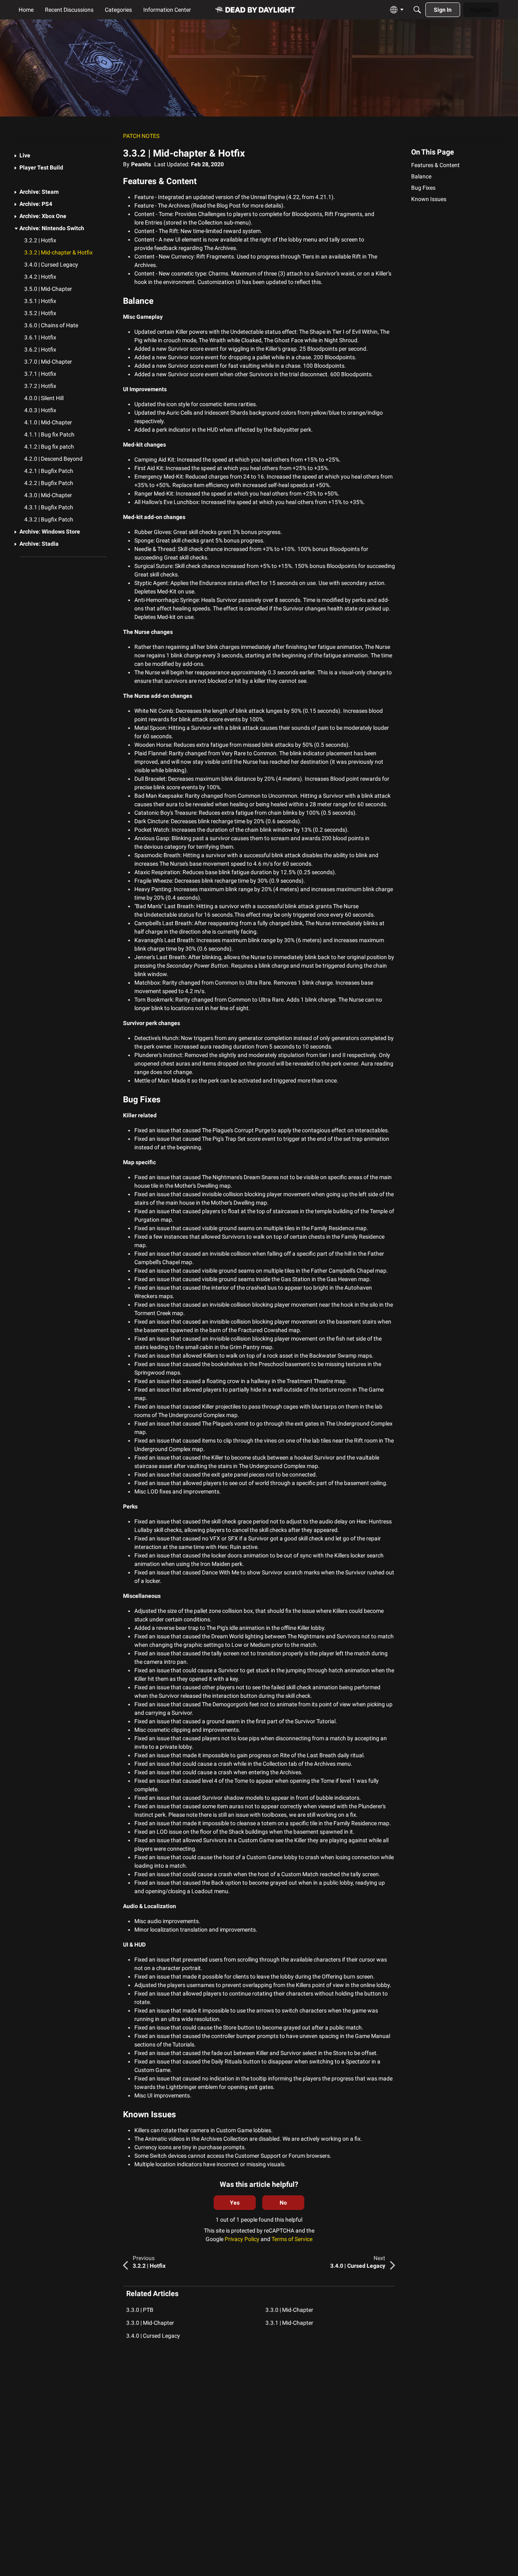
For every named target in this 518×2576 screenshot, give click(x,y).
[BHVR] (256, 10)
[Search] (417, 10)
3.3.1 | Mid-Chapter (289, 2323)
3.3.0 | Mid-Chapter (289, 2310)
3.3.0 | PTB (140, 2310)
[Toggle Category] (16, 156)
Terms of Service (292, 2239)
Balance (421, 176)
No (283, 2203)
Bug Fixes (423, 188)
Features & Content (435, 165)
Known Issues (429, 199)
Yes (235, 2203)
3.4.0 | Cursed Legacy (153, 2336)
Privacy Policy (242, 2239)
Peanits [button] (141, 164)
